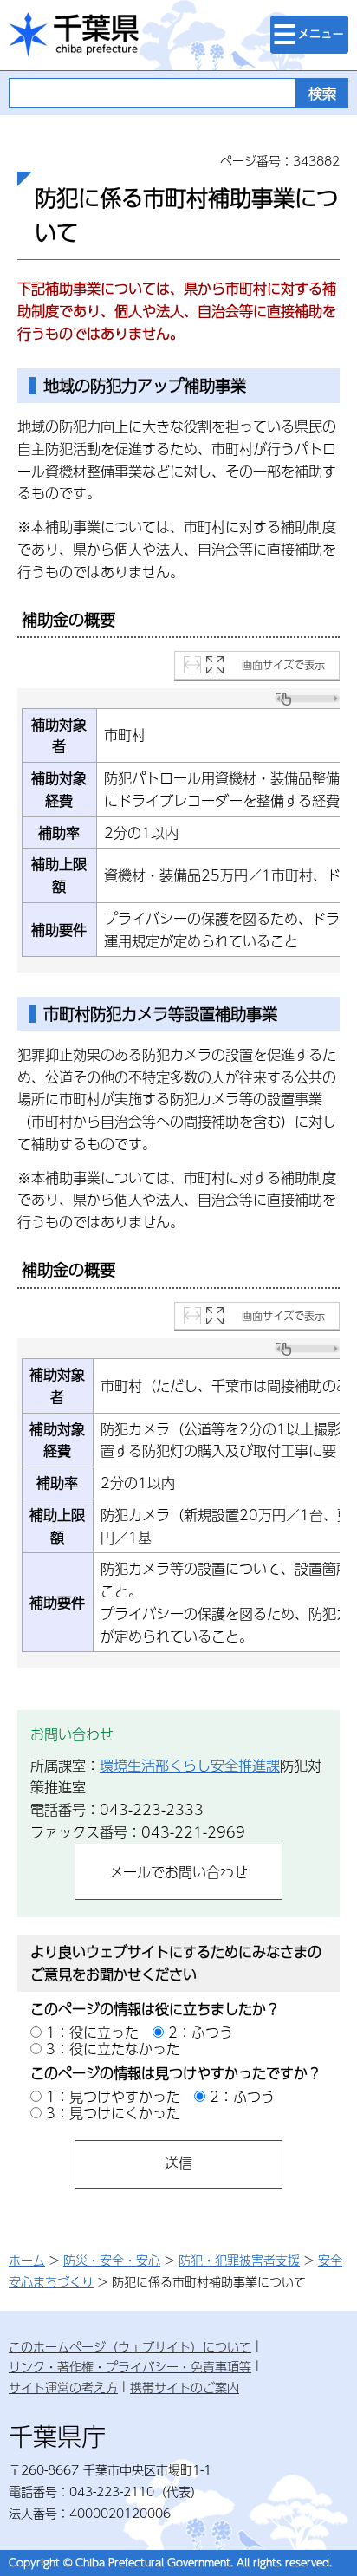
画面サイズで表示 (283, 665)
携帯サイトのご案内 (185, 2387)
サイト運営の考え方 (63, 2387)
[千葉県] (74, 35)
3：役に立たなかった (113, 2049)
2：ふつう (201, 2032)
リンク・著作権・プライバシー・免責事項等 (130, 2366)
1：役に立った (92, 2032)
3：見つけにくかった (113, 2113)
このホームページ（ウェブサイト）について (130, 2346)
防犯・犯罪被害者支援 (239, 2260)
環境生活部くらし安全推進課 (190, 1765)
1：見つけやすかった (113, 2096)
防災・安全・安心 (112, 2260)
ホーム (27, 2260)
